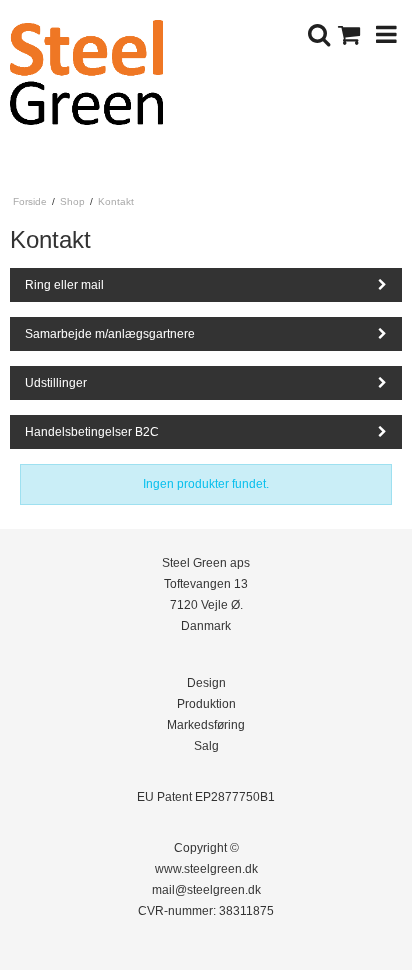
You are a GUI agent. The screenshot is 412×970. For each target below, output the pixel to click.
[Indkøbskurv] (352, 34)
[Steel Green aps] (103, 72)
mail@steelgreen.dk (206, 890)
